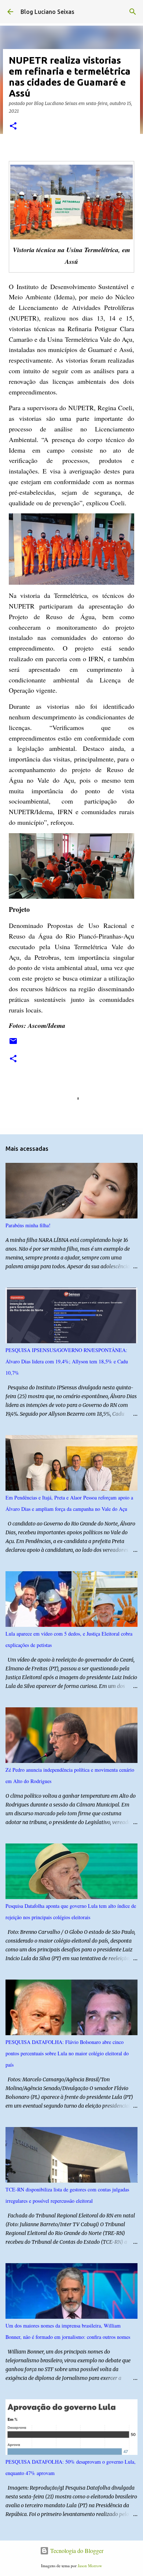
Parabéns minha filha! (28, 1225)
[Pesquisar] (133, 12)
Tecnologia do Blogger (76, 2551)
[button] (13, 126)
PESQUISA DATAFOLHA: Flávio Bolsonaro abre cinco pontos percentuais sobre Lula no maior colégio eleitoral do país (67, 2053)
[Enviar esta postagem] (13, 1044)
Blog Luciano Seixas (47, 12)
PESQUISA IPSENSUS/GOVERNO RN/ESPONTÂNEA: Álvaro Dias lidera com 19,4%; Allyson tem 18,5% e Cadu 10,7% (67, 1361)
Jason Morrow (90, 2566)
